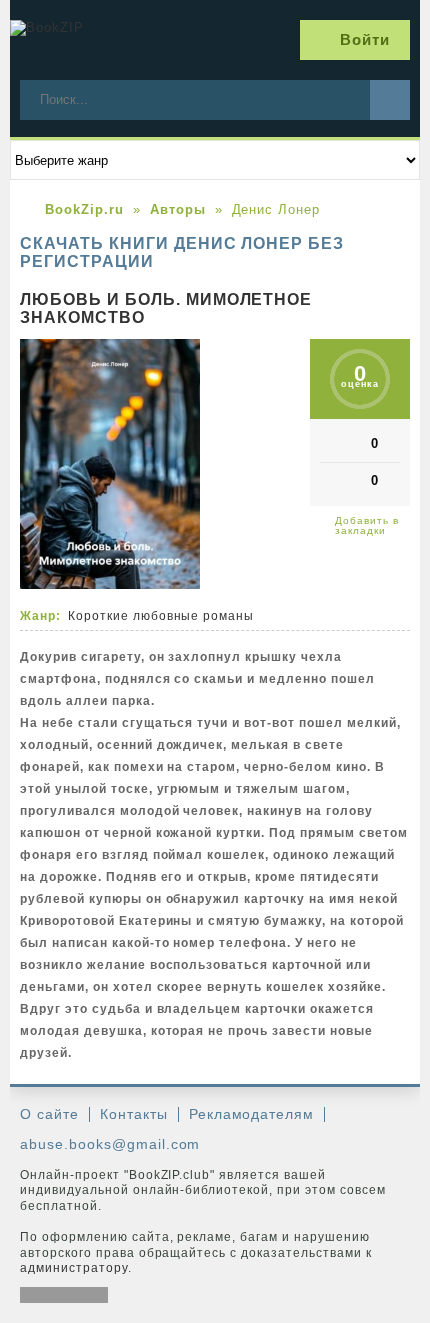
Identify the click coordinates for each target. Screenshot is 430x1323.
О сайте (49, 1114)
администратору (74, 1268)
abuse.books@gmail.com (110, 1144)
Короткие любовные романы (161, 616)
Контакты (134, 1114)
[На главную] (85, 40)
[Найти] (390, 100)
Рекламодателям (252, 1114)
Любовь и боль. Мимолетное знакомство (166, 308)
